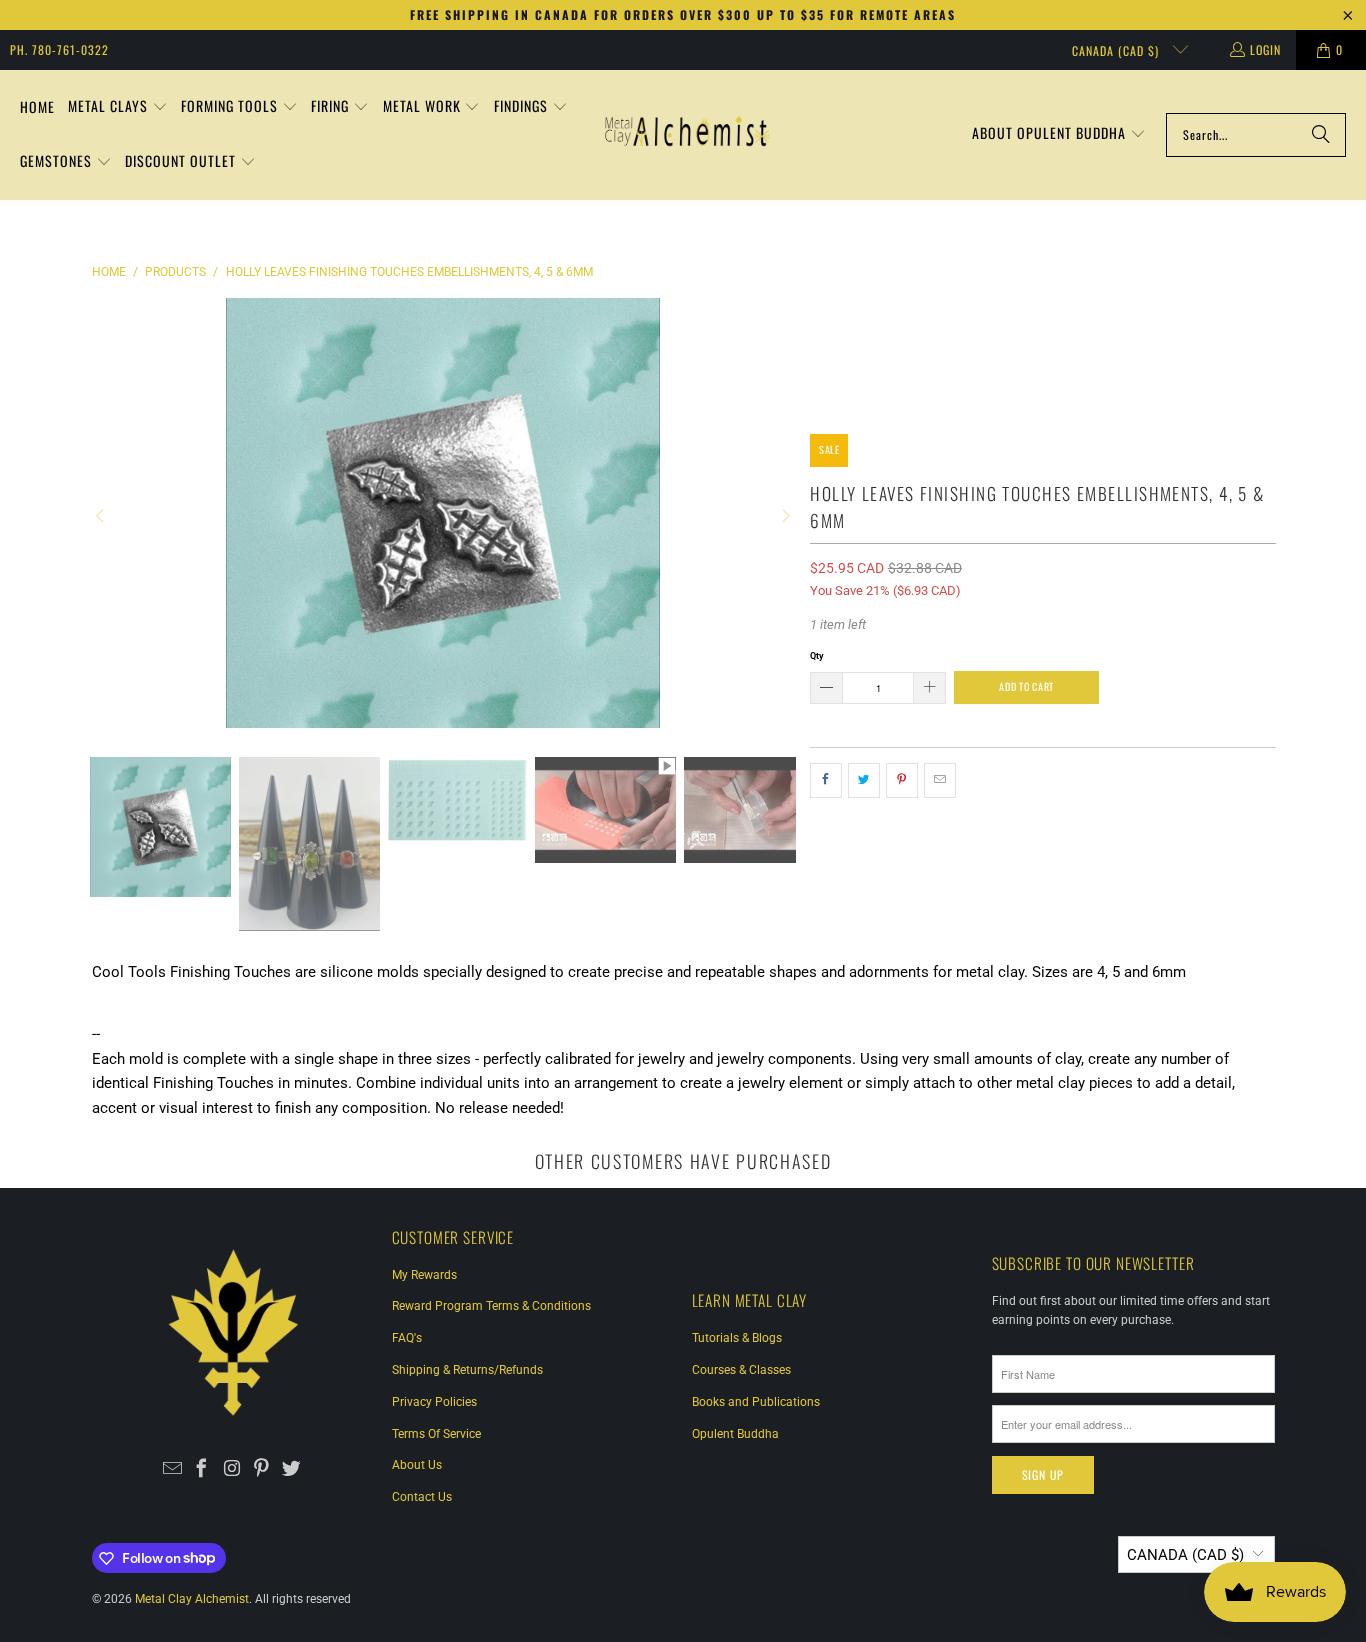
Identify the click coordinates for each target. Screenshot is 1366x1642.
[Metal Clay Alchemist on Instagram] (232, 1470)
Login (1265, 49)
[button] (118, 107)
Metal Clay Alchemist (192, 1599)
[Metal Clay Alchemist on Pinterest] (261, 1470)
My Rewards (424, 1275)
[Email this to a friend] (940, 781)
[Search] (1321, 135)
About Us (417, 1465)
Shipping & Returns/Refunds (467, 1370)
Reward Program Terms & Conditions (491, 1306)
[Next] (784, 516)
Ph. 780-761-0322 (59, 49)
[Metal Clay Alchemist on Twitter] (291, 1470)
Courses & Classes (741, 1370)
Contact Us (422, 1497)
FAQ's (407, 1338)
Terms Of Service (436, 1434)
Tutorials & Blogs (737, 1338)
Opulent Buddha (735, 1434)
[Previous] (101, 516)
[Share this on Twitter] (864, 781)
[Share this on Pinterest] (902, 781)
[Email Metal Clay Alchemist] (172, 1470)
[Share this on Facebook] (826, 781)
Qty (817, 655)
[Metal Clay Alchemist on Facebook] (202, 1470)
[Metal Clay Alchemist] (687, 135)
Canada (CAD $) (1117, 50)
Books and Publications (756, 1402)
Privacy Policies (434, 1402)
